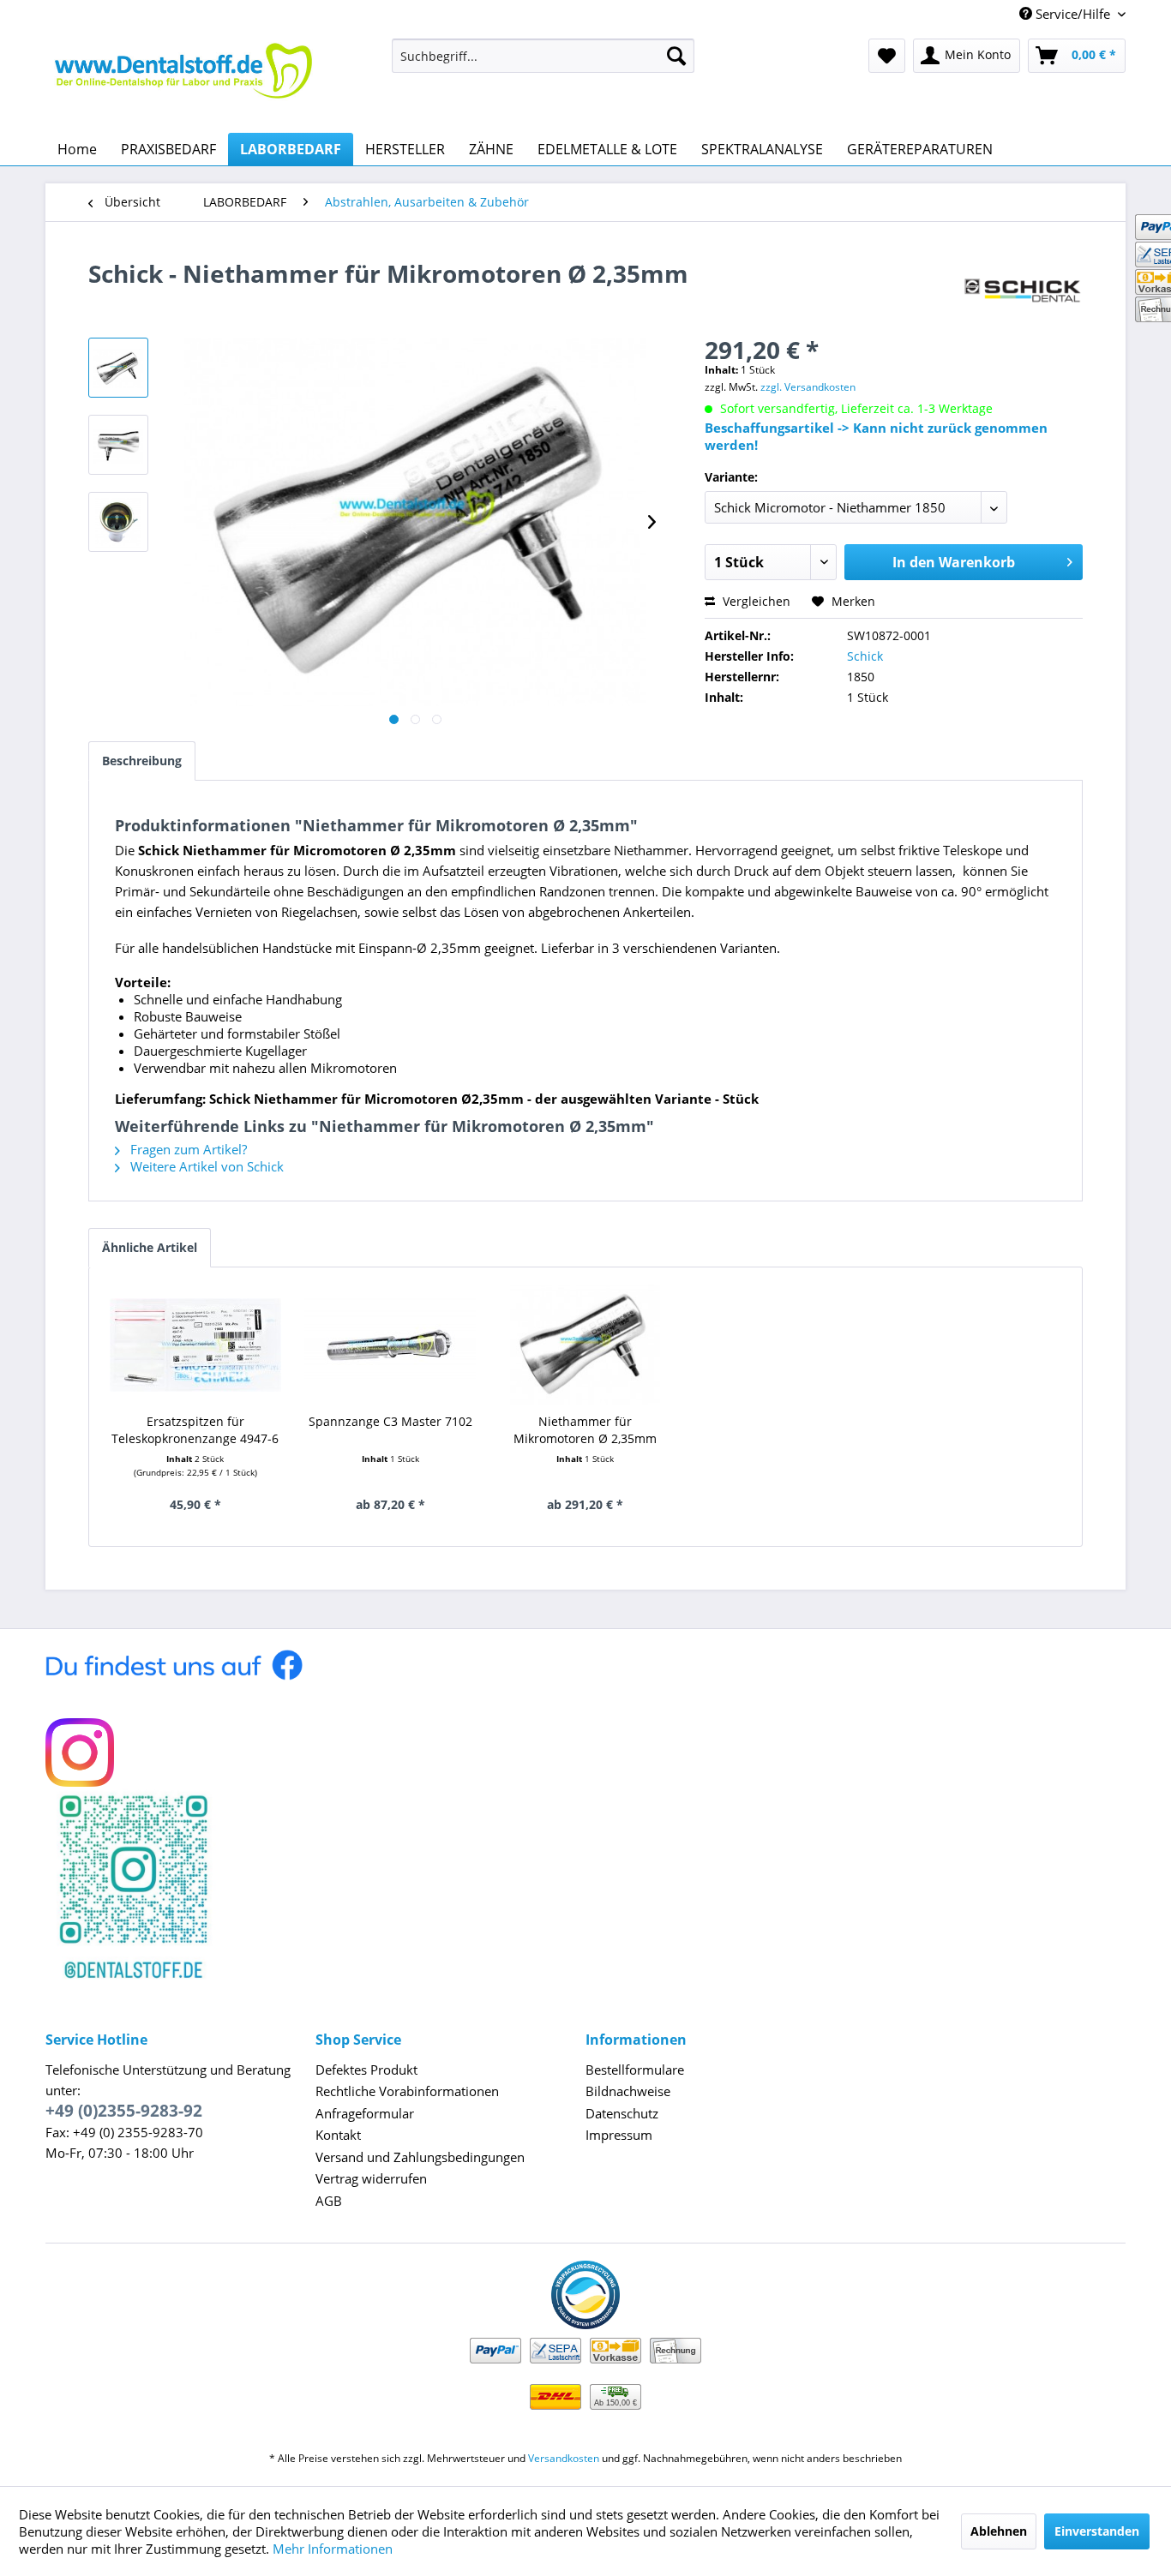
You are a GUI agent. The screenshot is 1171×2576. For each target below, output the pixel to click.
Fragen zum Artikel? (187, 1149)
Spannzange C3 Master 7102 (390, 1421)
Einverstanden (1097, 2531)
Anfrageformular (365, 2113)
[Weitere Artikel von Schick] (1023, 291)
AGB (329, 2201)
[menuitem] (543, 56)
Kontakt (338, 2135)
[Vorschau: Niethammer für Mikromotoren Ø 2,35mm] (118, 368)
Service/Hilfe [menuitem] (1073, 14)
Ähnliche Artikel (150, 1247)
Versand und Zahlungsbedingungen (420, 2157)
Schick (865, 656)
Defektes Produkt (366, 2070)
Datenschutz (622, 2113)
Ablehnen (999, 2531)
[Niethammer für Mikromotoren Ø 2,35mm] (585, 1345)
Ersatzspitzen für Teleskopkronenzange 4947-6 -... (195, 1430)
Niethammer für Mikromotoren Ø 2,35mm (585, 1430)
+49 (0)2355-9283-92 (124, 2111)
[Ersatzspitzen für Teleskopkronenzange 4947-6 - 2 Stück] (195, 1345)
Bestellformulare (635, 2070)
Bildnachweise (628, 2091)
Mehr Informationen (333, 2549)
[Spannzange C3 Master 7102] (391, 1345)
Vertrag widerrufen (371, 2178)
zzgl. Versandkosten (808, 387)
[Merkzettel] (887, 56)
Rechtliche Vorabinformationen (407, 2091)
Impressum (619, 2135)
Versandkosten (564, 2458)
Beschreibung (142, 761)
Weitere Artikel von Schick (205, 1166)
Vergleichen (755, 601)
